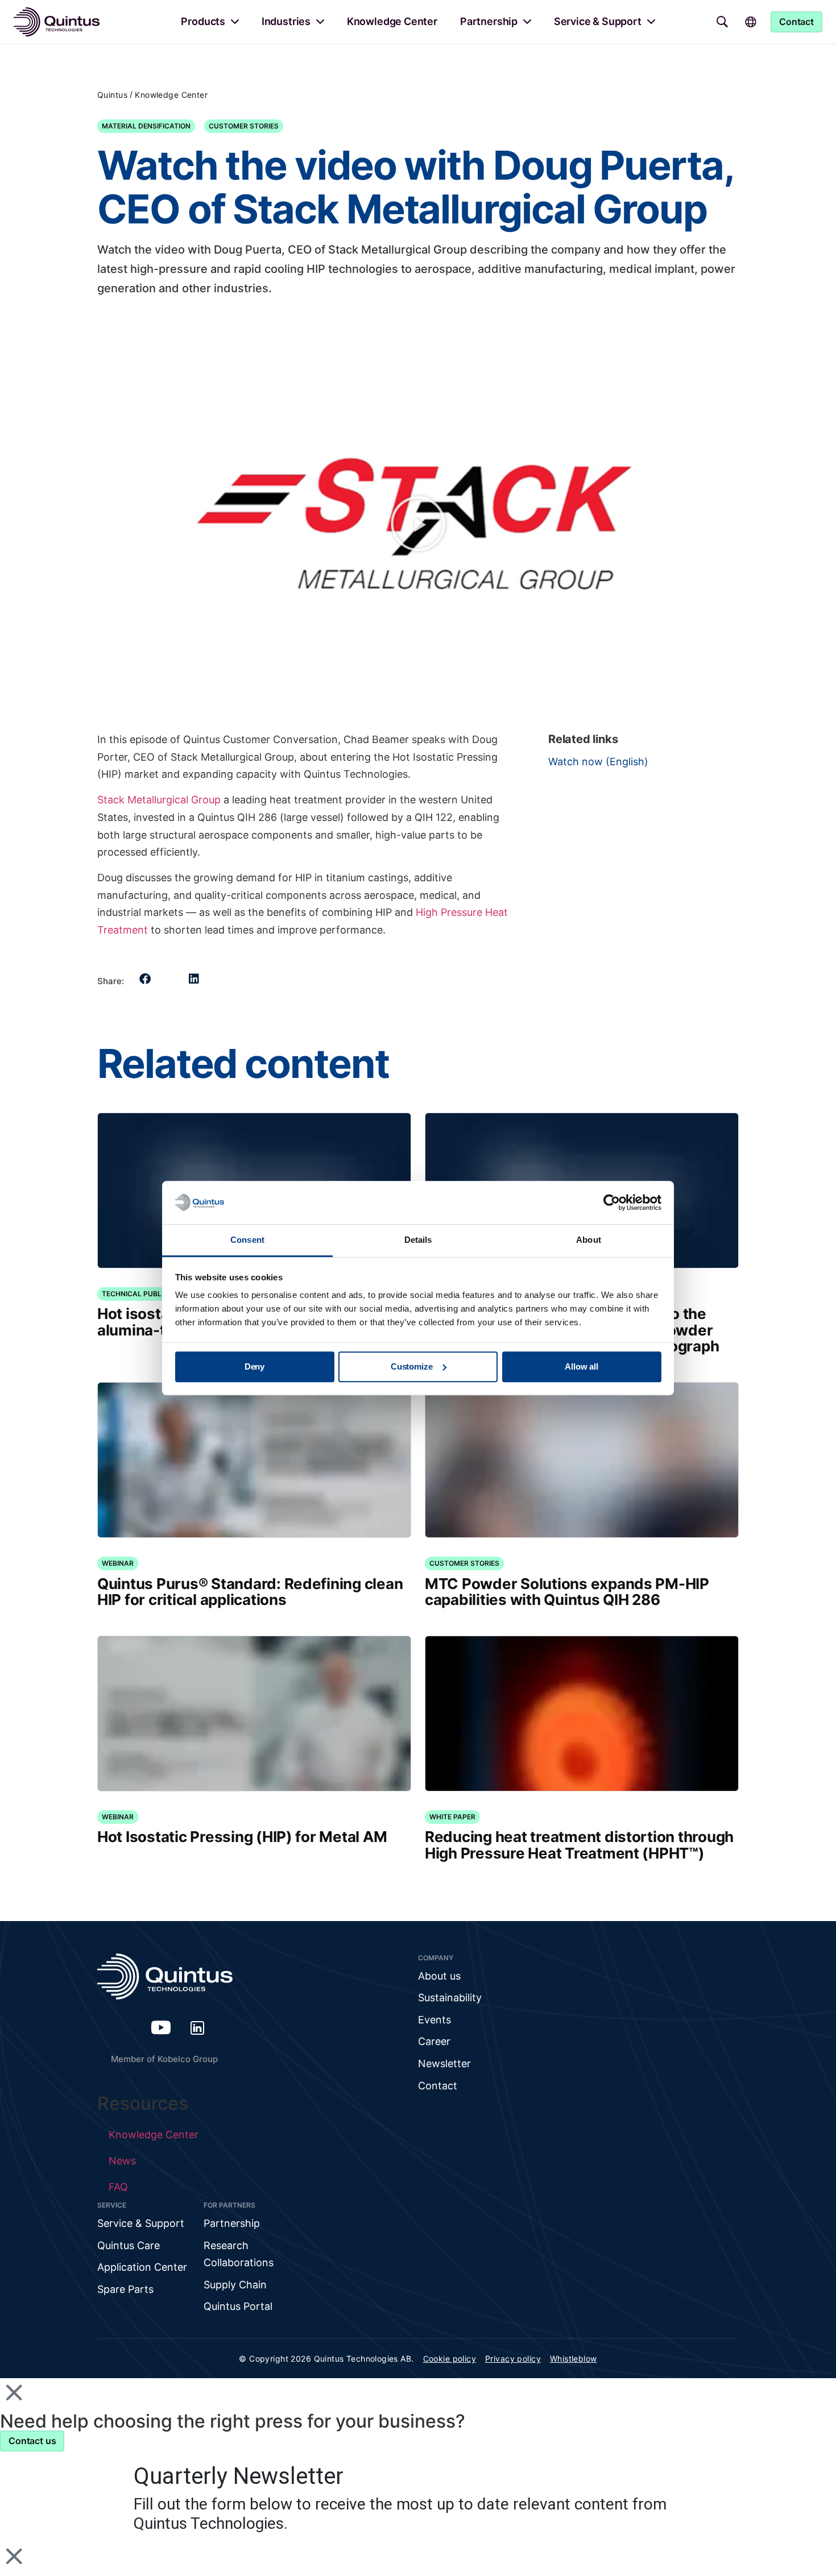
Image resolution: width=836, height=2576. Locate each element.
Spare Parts (125, 2289)
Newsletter (444, 2063)
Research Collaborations (239, 2254)
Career (434, 2041)
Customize (412, 1366)
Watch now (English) (598, 762)
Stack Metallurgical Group (159, 800)
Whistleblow (574, 2359)
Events (434, 2020)
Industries (286, 21)
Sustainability (450, 1998)
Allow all (582, 1366)
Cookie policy (450, 2359)
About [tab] (589, 1240)
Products (203, 21)
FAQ (118, 2187)
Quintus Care (129, 2245)
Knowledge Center (392, 21)
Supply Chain (235, 2285)
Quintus (112, 95)
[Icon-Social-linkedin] (197, 2027)
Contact (438, 2086)
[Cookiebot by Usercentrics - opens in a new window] (612, 1202)
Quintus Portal (238, 2306)
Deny (254, 1366)
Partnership (489, 21)
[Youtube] (161, 2027)
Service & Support (598, 21)
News (122, 2161)
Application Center (142, 2267)
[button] (418, 524)
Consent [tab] (247, 1240)
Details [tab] (418, 1240)
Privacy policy (513, 2359)
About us (439, 1976)
